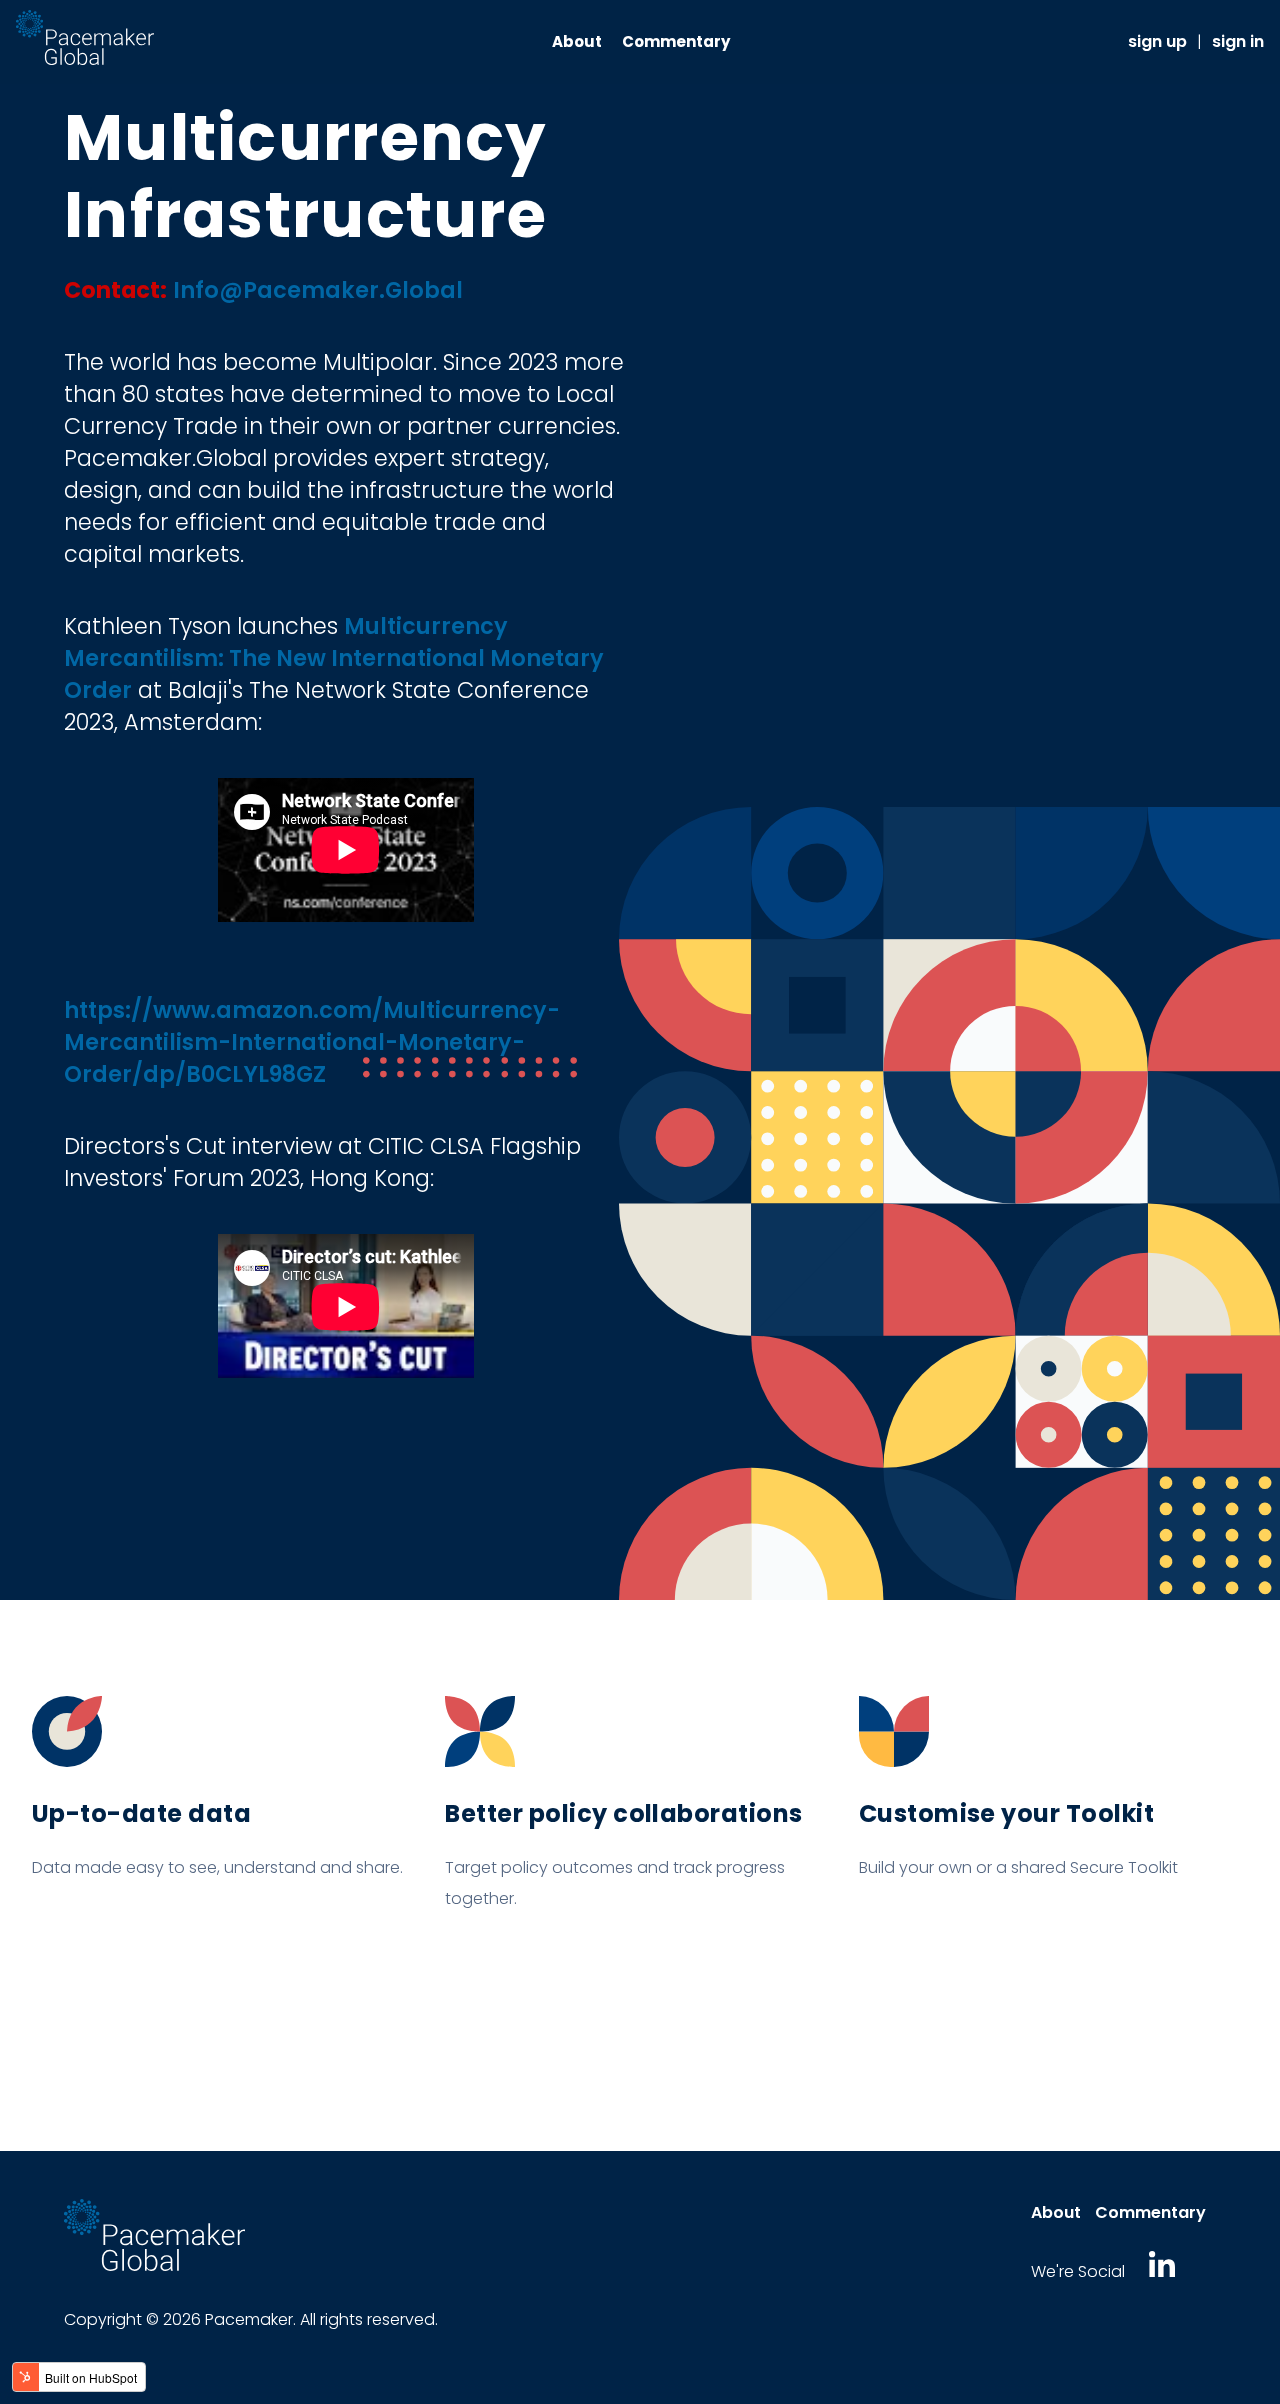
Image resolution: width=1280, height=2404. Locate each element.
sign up (1157, 41)
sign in (1238, 41)
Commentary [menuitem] (676, 41)
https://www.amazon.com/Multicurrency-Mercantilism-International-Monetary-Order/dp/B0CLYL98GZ (312, 1042)
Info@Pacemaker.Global (318, 290)
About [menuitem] (577, 41)
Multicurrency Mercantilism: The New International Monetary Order (334, 658)
